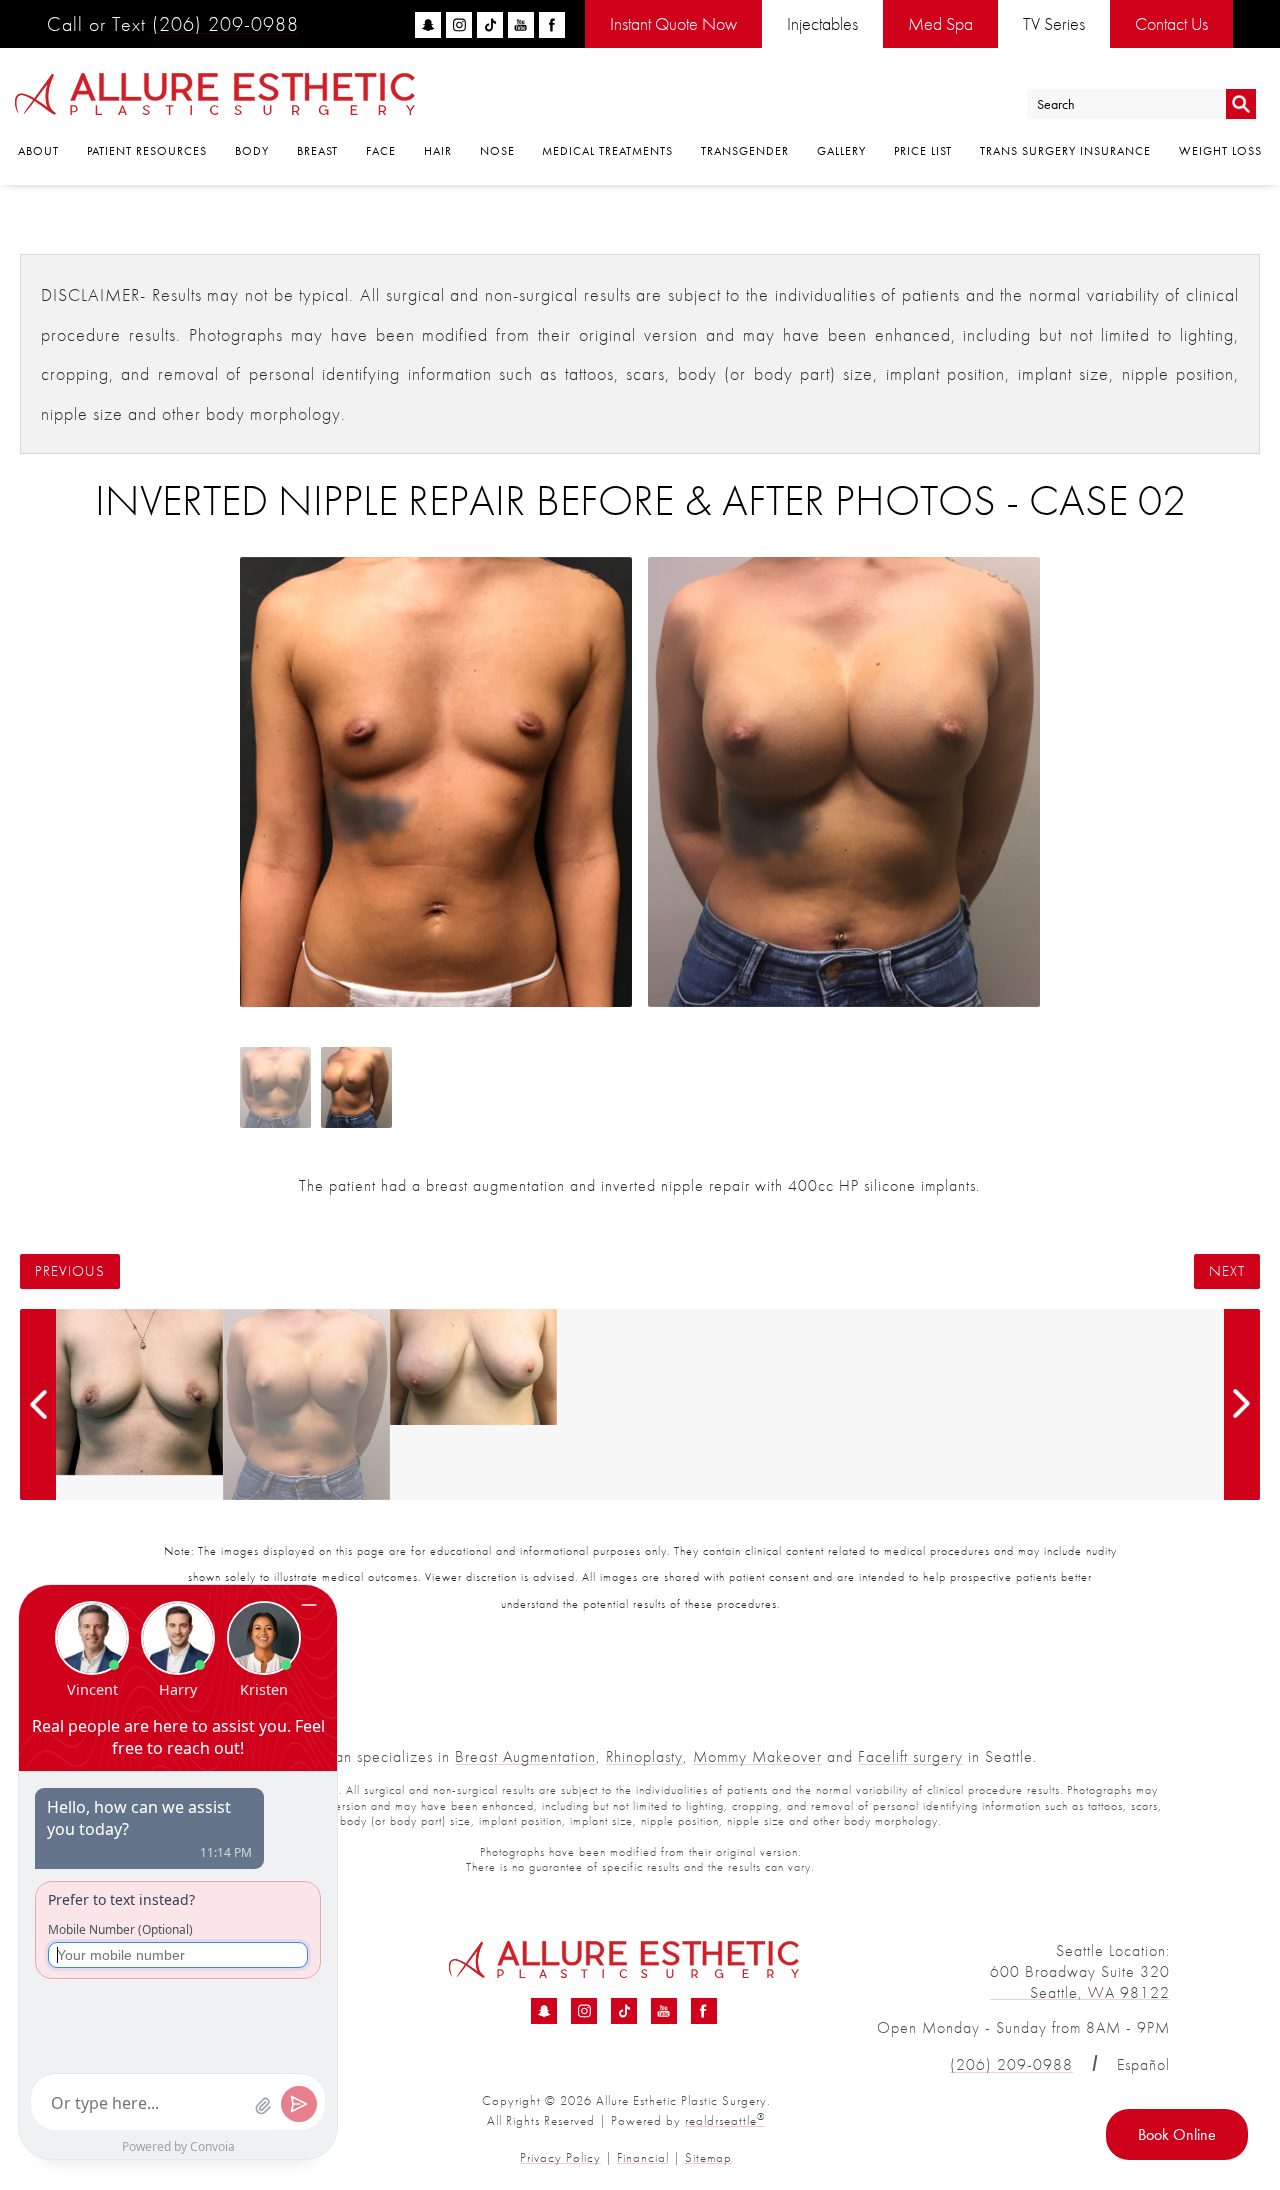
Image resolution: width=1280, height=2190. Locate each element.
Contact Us (1171, 23)
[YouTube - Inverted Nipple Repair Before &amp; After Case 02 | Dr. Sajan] (664, 2011)
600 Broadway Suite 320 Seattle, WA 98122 (1080, 1982)
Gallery (841, 151)
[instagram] (459, 25)
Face (381, 151)
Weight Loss (1220, 151)
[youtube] (521, 25)
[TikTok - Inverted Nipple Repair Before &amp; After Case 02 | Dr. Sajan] (624, 2011)
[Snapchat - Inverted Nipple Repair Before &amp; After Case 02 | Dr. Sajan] (544, 2011)
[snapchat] (428, 25)
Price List (923, 151)
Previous (70, 1271)
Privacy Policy (560, 2157)
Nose (497, 151)
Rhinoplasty (644, 1756)
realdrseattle (725, 2120)
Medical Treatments (607, 151)
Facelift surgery (910, 1756)
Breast (317, 151)
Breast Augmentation (525, 1756)
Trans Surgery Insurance (1065, 151)
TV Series (1054, 23)
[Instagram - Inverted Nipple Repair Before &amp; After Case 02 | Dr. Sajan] (584, 2011)
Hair (438, 151)
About (38, 151)
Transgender (745, 151)
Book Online (1177, 2134)
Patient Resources (147, 151)
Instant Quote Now (673, 23)
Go (1241, 104)
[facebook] (552, 25)
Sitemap (708, 2157)
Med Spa (940, 23)
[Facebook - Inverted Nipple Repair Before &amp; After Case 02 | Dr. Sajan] (704, 2011)
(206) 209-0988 (225, 24)
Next (1227, 1271)
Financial (643, 2157)
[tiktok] (490, 25)
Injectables (822, 23)
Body (252, 151)
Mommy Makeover (757, 1756)
